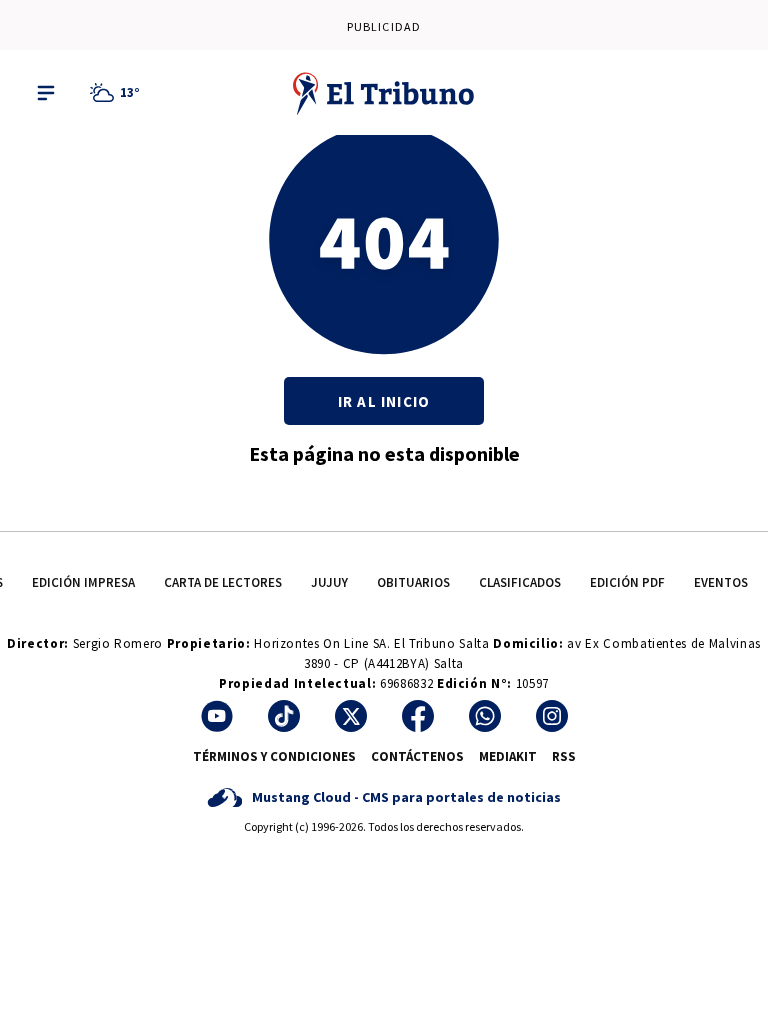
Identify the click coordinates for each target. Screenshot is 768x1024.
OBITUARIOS (413, 582)
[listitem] (118, 93)
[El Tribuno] (384, 93)
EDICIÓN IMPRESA (83, 582)
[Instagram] (552, 716)
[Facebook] (418, 716)
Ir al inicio (384, 401)
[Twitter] (351, 716)
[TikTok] (284, 716)
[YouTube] (217, 716)
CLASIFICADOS (520, 582)
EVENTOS (721, 582)
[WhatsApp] (485, 716)
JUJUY (329, 582)
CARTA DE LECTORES (223, 582)
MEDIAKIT (508, 756)
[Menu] (46, 93)
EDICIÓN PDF (627, 582)
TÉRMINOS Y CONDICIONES (274, 756)
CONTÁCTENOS (417, 756)
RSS (564, 756)
